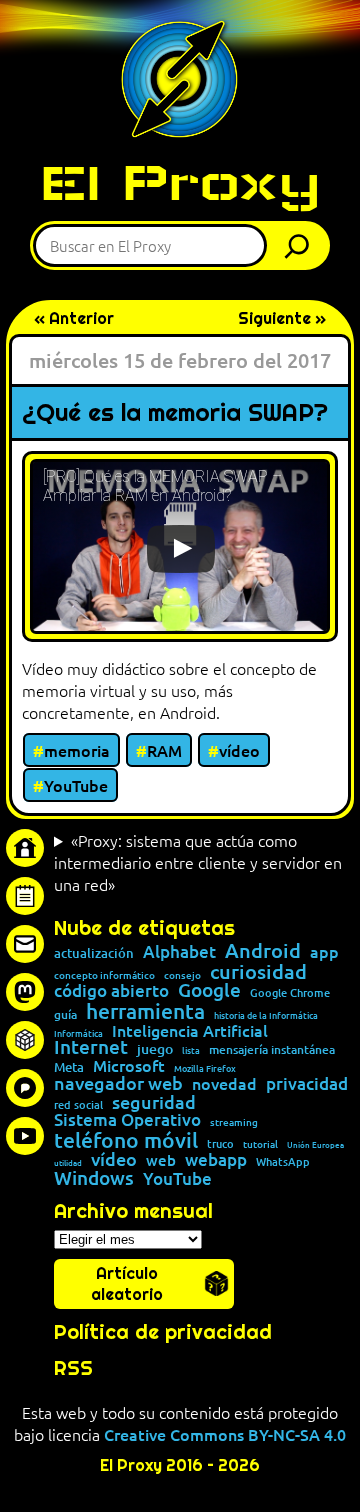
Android (263, 951)
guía (65, 1015)
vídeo (239, 750)
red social (78, 1104)
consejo (182, 975)
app (324, 951)
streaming (234, 1122)
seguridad (154, 1102)
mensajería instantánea (272, 1050)
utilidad (68, 1162)
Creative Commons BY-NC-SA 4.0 (225, 1434)
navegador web (118, 1083)
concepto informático (104, 975)
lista (191, 1050)
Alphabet (179, 952)
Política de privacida (156, 1332)
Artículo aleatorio (127, 1284)
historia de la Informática (266, 1015)
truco (220, 1144)
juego (155, 1049)
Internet (91, 1047)
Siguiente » (282, 318)
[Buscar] (302, 245)
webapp (216, 1160)
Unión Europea (315, 1144)
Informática (78, 1033)
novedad (224, 1083)
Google (209, 990)
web (161, 1160)
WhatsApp (283, 1161)
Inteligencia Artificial (190, 1031)
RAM (164, 750)
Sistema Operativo (127, 1120)
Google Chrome (290, 992)
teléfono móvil (126, 1139)
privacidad (307, 1084)
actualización (94, 953)
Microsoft (129, 1066)
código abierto (111, 991)
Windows (94, 1178)
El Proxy (180, 182)
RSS (73, 1368)
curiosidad (258, 971)
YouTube (76, 785)
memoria (77, 750)
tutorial (260, 1144)
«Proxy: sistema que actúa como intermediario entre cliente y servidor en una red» (198, 862)
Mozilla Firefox (205, 1068)
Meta (69, 1067)
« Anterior (74, 318)
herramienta (145, 1010)
